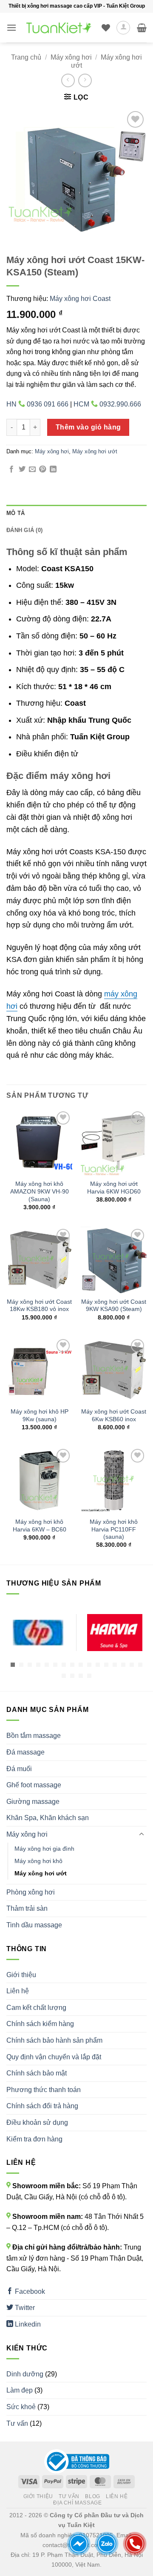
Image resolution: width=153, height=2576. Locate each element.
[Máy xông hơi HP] (38, 1633)
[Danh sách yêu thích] (106, 28)
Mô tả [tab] (16, 513)
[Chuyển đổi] (142, 1835)
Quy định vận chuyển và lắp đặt (54, 2057)
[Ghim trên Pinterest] (42, 469)
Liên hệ (18, 1991)
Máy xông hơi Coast (80, 299)
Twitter (24, 2308)
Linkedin (27, 2324)
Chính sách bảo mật (37, 2073)
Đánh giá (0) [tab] (24, 530)
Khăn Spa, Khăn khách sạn (48, 1818)
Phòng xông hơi (31, 1892)
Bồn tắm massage (34, 1736)
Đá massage (25, 1752)
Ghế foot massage (34, 1785)
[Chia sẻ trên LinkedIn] (53, 469)
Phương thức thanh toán (44, 2090)
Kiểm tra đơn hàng (34, 2139)
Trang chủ (26, 57)
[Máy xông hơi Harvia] (115, 1633)
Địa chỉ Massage (77, 2503)
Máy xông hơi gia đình (44, 1849)
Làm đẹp (20, 2390)
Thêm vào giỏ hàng (88, 427)
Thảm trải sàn (27, 1908)
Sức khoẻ (21, 2407)
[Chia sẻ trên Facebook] (11, 469)
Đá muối (19, 1769)
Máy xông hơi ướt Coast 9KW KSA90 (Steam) (114, 1306)
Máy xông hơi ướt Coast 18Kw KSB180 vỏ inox (39, 1306)
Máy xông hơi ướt (95, 451)
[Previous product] (85, 80)
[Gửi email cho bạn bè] (32, 469)
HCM (107, 404)
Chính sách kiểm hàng (40, 2024)
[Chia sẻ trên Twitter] (22, 469)
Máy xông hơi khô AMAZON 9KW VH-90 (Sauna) (40, 1191)
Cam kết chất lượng (36, 2008)
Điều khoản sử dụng (37, 2122)
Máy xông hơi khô (38, 1861)
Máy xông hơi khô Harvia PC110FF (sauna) (114, 1529)
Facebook (29, 2291)
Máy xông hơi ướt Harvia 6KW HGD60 (114, 1188)
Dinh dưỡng (25, 2374)
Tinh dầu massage (34, 1925)
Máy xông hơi (71, 57)
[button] (11, 27)
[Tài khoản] (123, 28)
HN (37, 404)
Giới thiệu (21, 1975)
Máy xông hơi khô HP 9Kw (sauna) (40, 1415)
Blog (92, 2496)
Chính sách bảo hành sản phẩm (54, 2040)
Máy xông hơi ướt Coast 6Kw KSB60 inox (114, 1415)
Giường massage (33, 1802)
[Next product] (68, 80)
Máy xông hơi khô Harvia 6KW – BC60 (40, 1526)
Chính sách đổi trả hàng (42, 2106)
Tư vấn (17, 2423)
